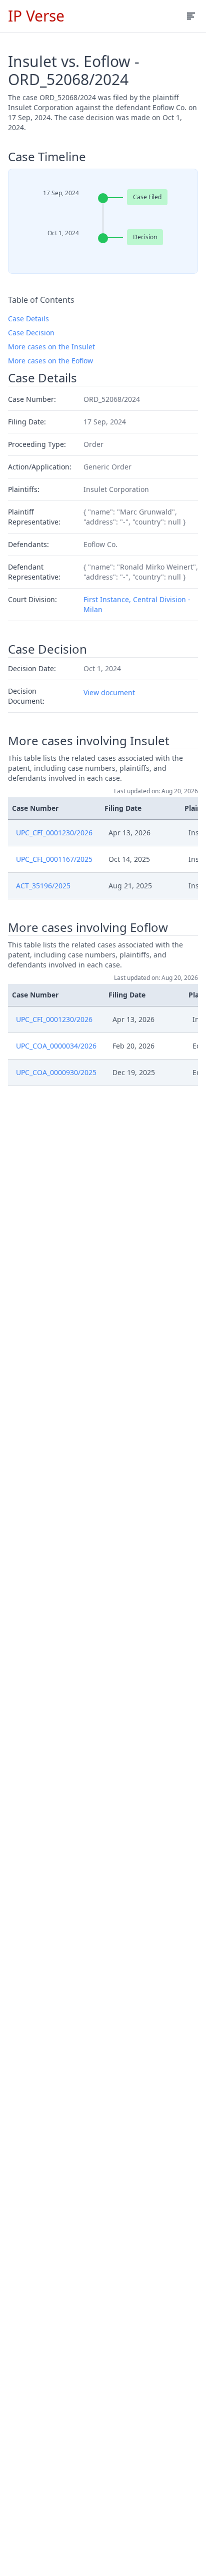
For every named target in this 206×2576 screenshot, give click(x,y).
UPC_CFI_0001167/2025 (54, 859)
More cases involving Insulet (89, 741)
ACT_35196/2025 (43, 886)
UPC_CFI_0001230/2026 (54, 833)
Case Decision (31, 333)
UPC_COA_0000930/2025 (56, 1072)
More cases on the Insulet (51, 347)
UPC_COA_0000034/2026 (56, 1046)
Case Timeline (47, 157)
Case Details (28, 319)
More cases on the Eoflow (50, 361)
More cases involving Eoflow (88, 927)
